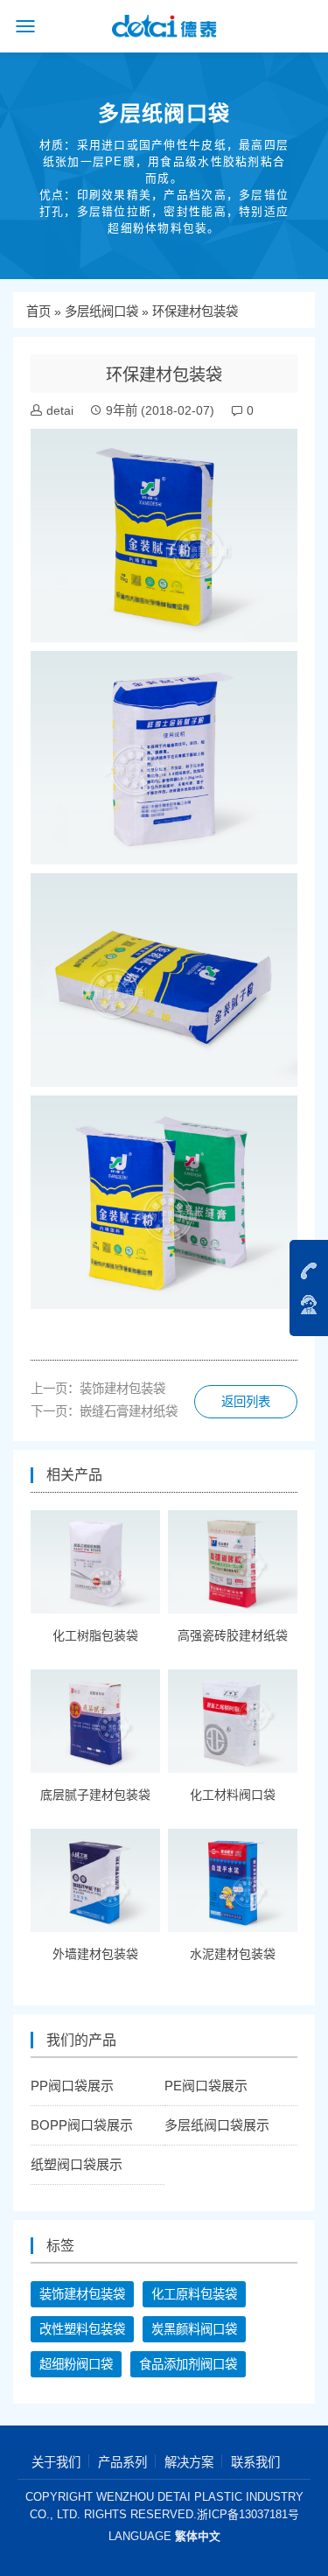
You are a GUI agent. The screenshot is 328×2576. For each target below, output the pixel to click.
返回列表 (246, 1402)
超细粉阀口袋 (76, 2364)
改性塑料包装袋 (82, 2329)
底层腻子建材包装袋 (95, 1795)
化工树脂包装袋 (95, 1635)
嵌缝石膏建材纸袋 (129, 1411)
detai (60, 410)
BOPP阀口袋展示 (82, 2125)
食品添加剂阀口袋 (188, 2364)
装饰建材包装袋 (122, 1389)
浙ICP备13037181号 (248, 2514)
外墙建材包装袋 (95, 1954)
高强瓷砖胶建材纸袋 (233, 1635)
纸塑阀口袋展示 (77, 2164)
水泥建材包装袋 (233, 1954)
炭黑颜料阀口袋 (194, 2329)
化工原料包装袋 (194, 2294)
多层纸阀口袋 (101, 311)
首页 (38, 311)
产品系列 (122, 2462)
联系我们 (255, 2462)
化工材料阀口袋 (233, 1795)
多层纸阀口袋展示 (217, 2125)
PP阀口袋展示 (72, 2086)
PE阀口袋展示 (206, 2086)
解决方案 (189, 2462)
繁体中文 (198, 2536)
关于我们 (56, 2462)
